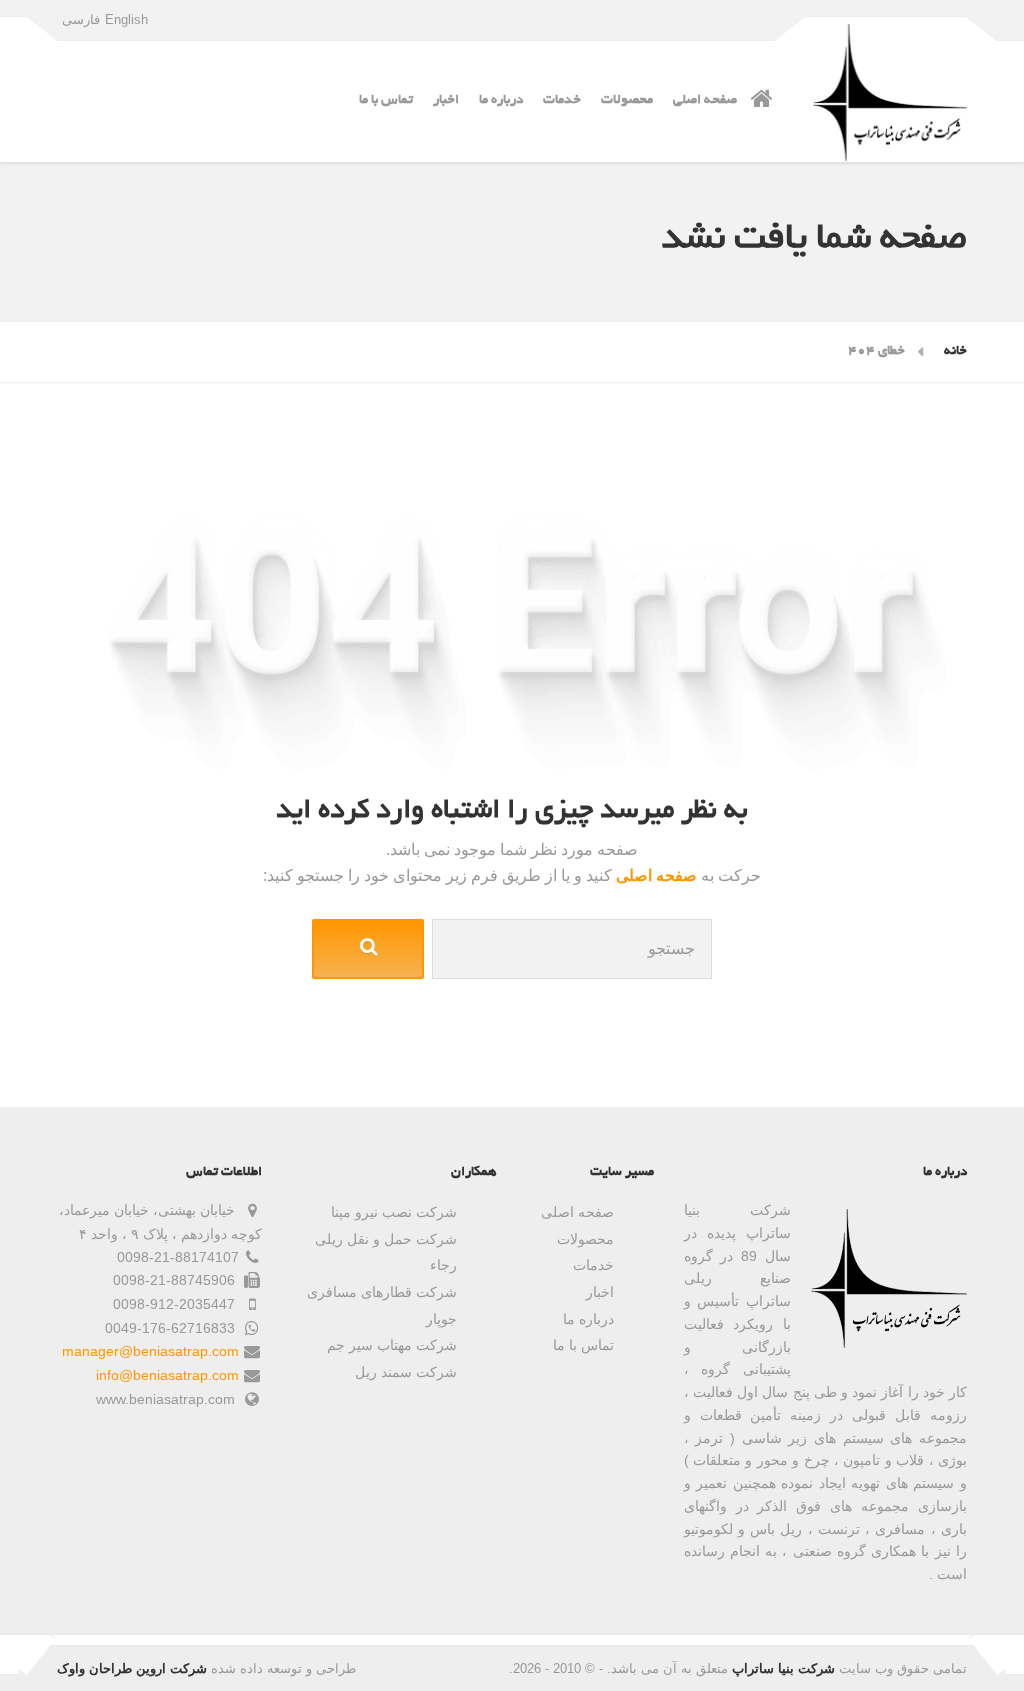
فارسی (81, 19)
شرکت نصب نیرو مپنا (394, 1212)
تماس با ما (386, 100)
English (126, 19)
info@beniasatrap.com (167, 1375)
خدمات (562, 100)
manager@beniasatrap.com (150, 1351)
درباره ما (501, 100)
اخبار (446, 100)
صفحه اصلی (705, 100)
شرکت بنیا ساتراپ (783, 1668)
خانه (955, 351)
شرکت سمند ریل (406, 1372)
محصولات (627, 100)
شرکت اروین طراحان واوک (132, 1668)
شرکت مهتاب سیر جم (392, 1345)
